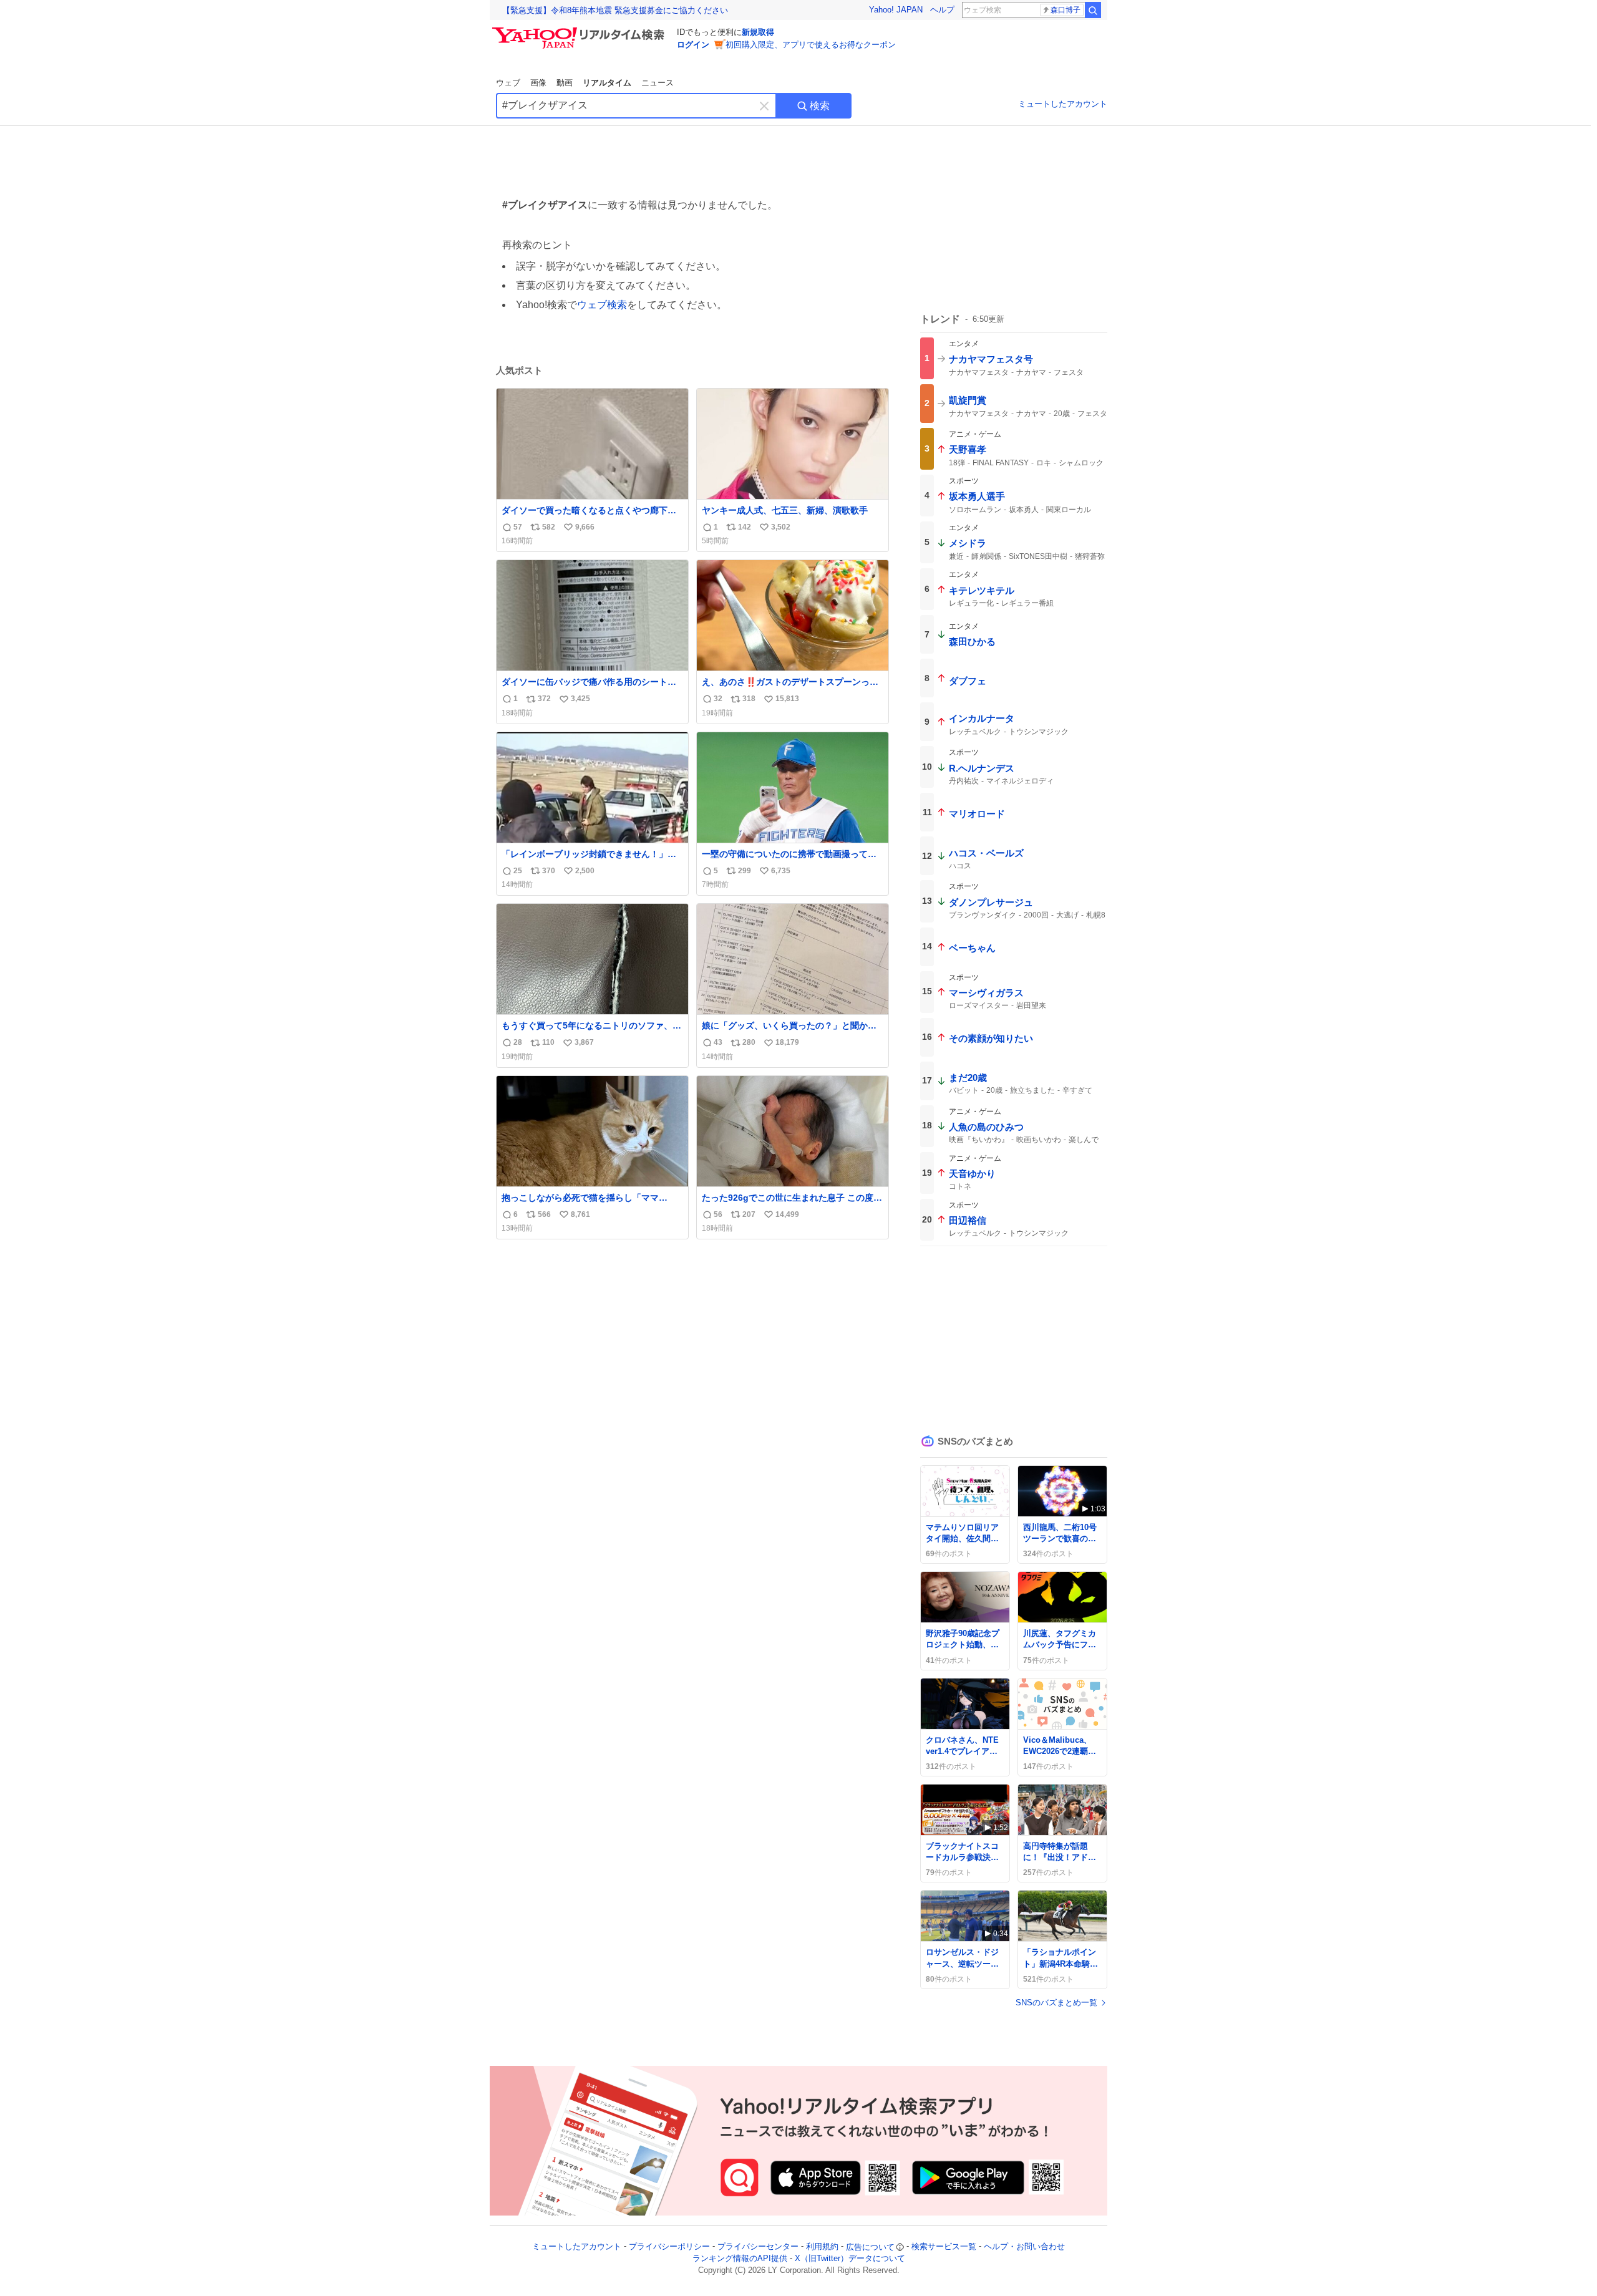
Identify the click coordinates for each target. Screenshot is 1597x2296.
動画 (565, 83)
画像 (538, 83)
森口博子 (1065, 10)
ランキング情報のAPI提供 (740, 2258)
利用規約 (822, 2247)
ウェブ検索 (602, 305)
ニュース (658, 83)
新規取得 (758, 32)
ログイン (693, 45)
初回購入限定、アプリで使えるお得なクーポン (811, 45)
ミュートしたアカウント (1063, 104)
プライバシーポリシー (669, 2247)
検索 (820, 106)
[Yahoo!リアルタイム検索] (580, 31)
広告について (870, 2247)
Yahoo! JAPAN (896, 10)
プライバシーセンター (758, 2247)
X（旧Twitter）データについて (850, 2258)
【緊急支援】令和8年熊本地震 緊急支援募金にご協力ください (615, 10)
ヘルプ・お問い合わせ (1024, 2247)
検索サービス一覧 (944, 2247)
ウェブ (508, 83)
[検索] (1093, 10)
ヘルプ (942, 10)
